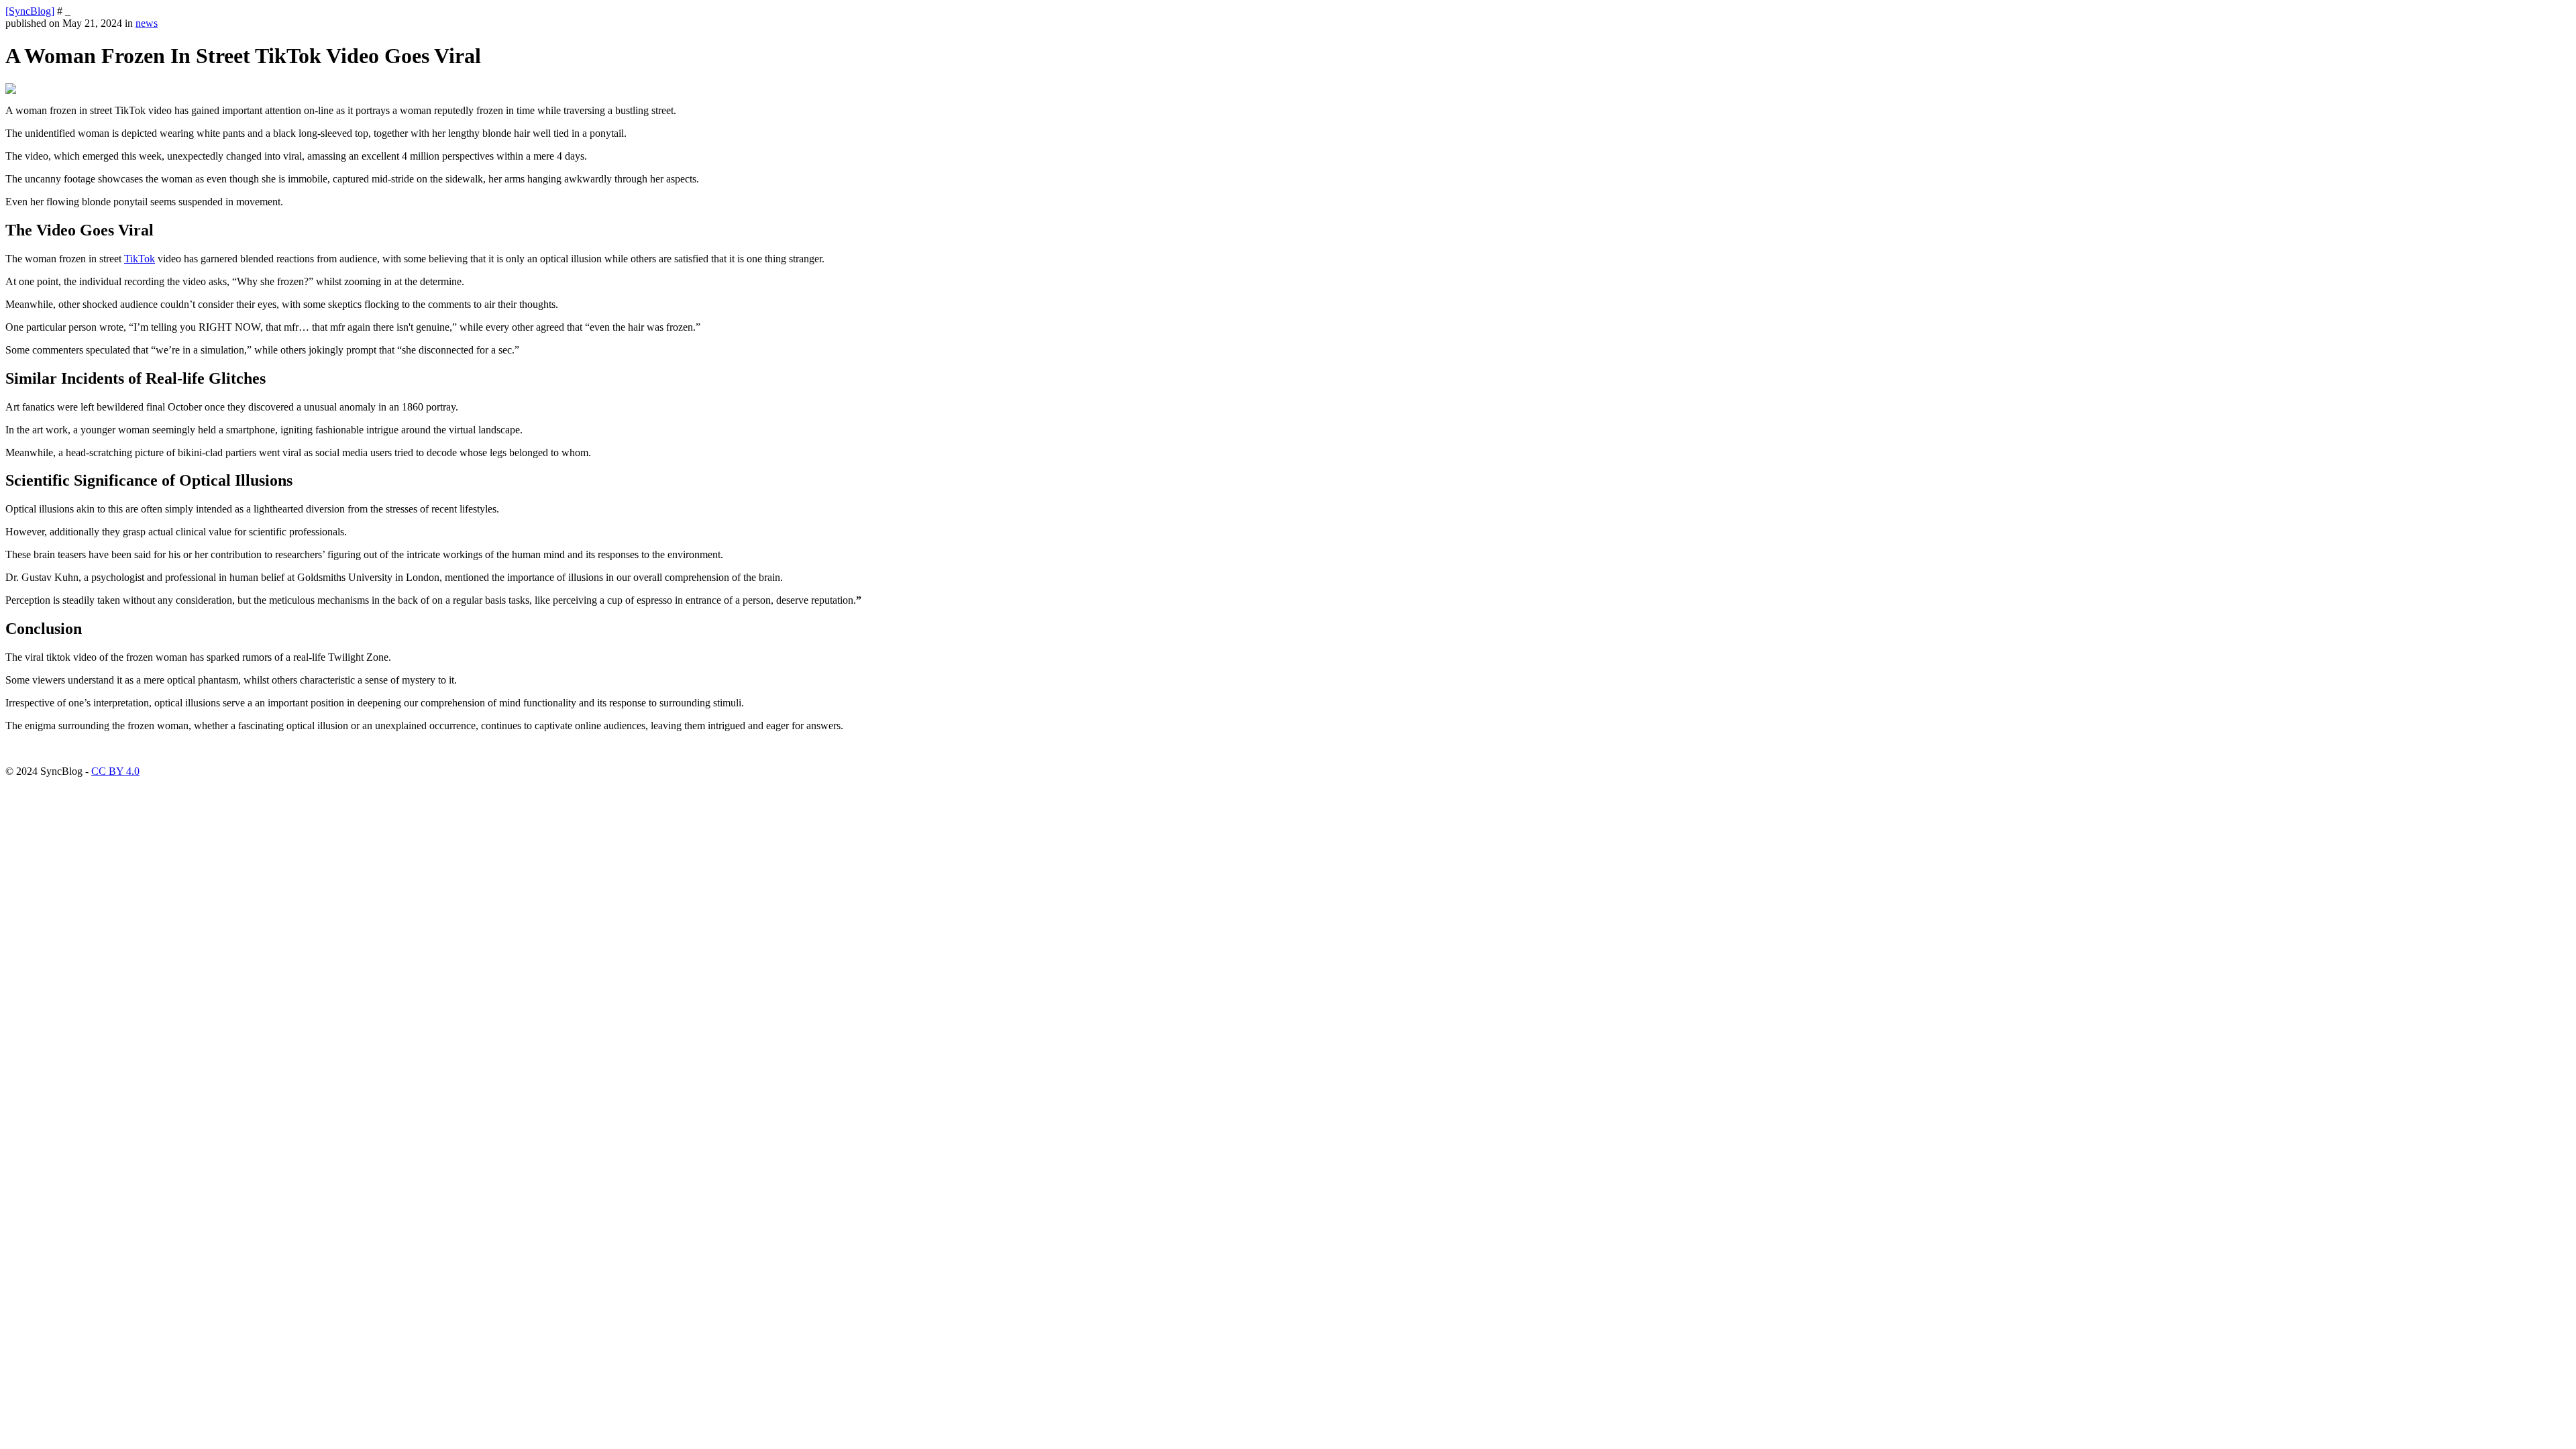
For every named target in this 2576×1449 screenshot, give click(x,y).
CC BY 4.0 (115, 771)
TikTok (140, 259)
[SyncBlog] (30, 11)
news (147, 23)
